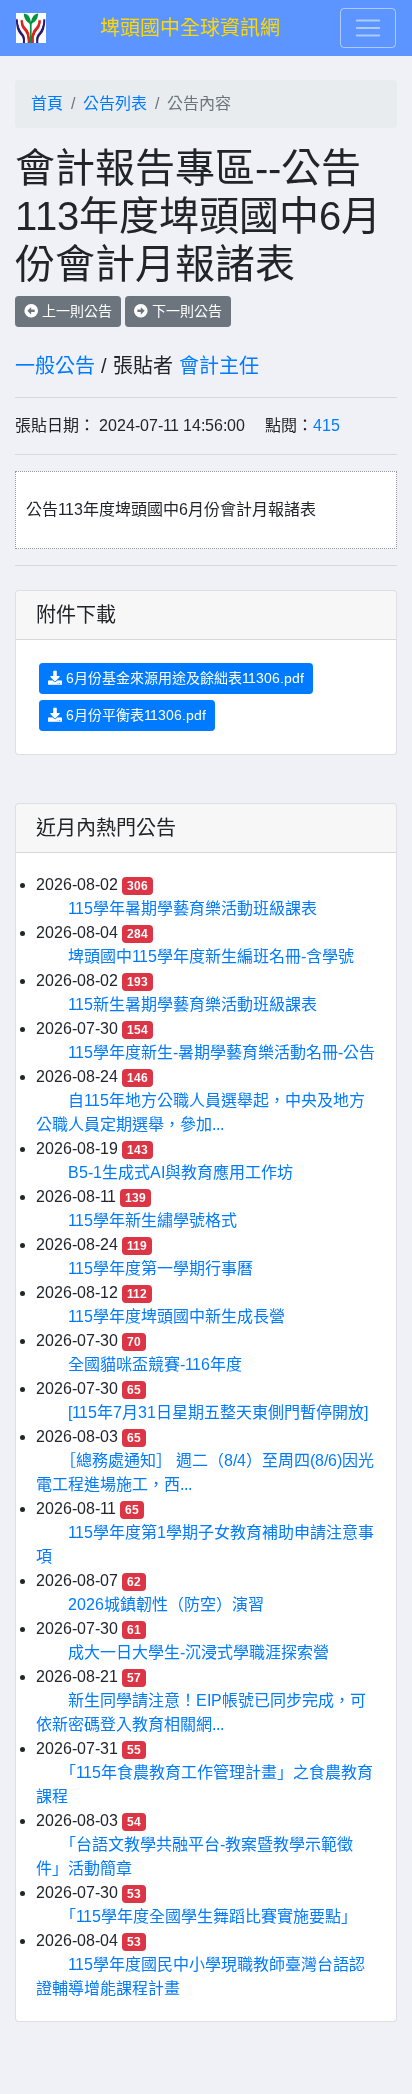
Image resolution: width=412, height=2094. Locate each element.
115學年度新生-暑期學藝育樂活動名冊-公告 (221, 1052)
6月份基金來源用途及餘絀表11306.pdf (183, 678)
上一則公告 (75, 311)
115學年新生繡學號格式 (152, 1220)
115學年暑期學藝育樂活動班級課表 (192, 908)
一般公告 (55, 366)
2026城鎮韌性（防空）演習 (166, 1604)
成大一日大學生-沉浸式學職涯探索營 (198, 1652)
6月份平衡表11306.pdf (134, 715)
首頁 (47, 103)
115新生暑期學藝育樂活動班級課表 (192, 1004)
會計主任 (219, 366)
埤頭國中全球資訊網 (190, 28)
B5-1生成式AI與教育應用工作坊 (180, 1172)
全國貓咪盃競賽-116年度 (155, 1364)
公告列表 (115, 103)
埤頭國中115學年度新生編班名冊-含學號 (211, 956)
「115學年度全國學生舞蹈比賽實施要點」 (212, 1916)
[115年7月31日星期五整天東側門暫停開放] (218, 1412)
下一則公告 (185, 311)
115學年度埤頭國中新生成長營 (176, 1316)
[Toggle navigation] (368, 28)
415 (326, 425)
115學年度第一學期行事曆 (160, 1268)
